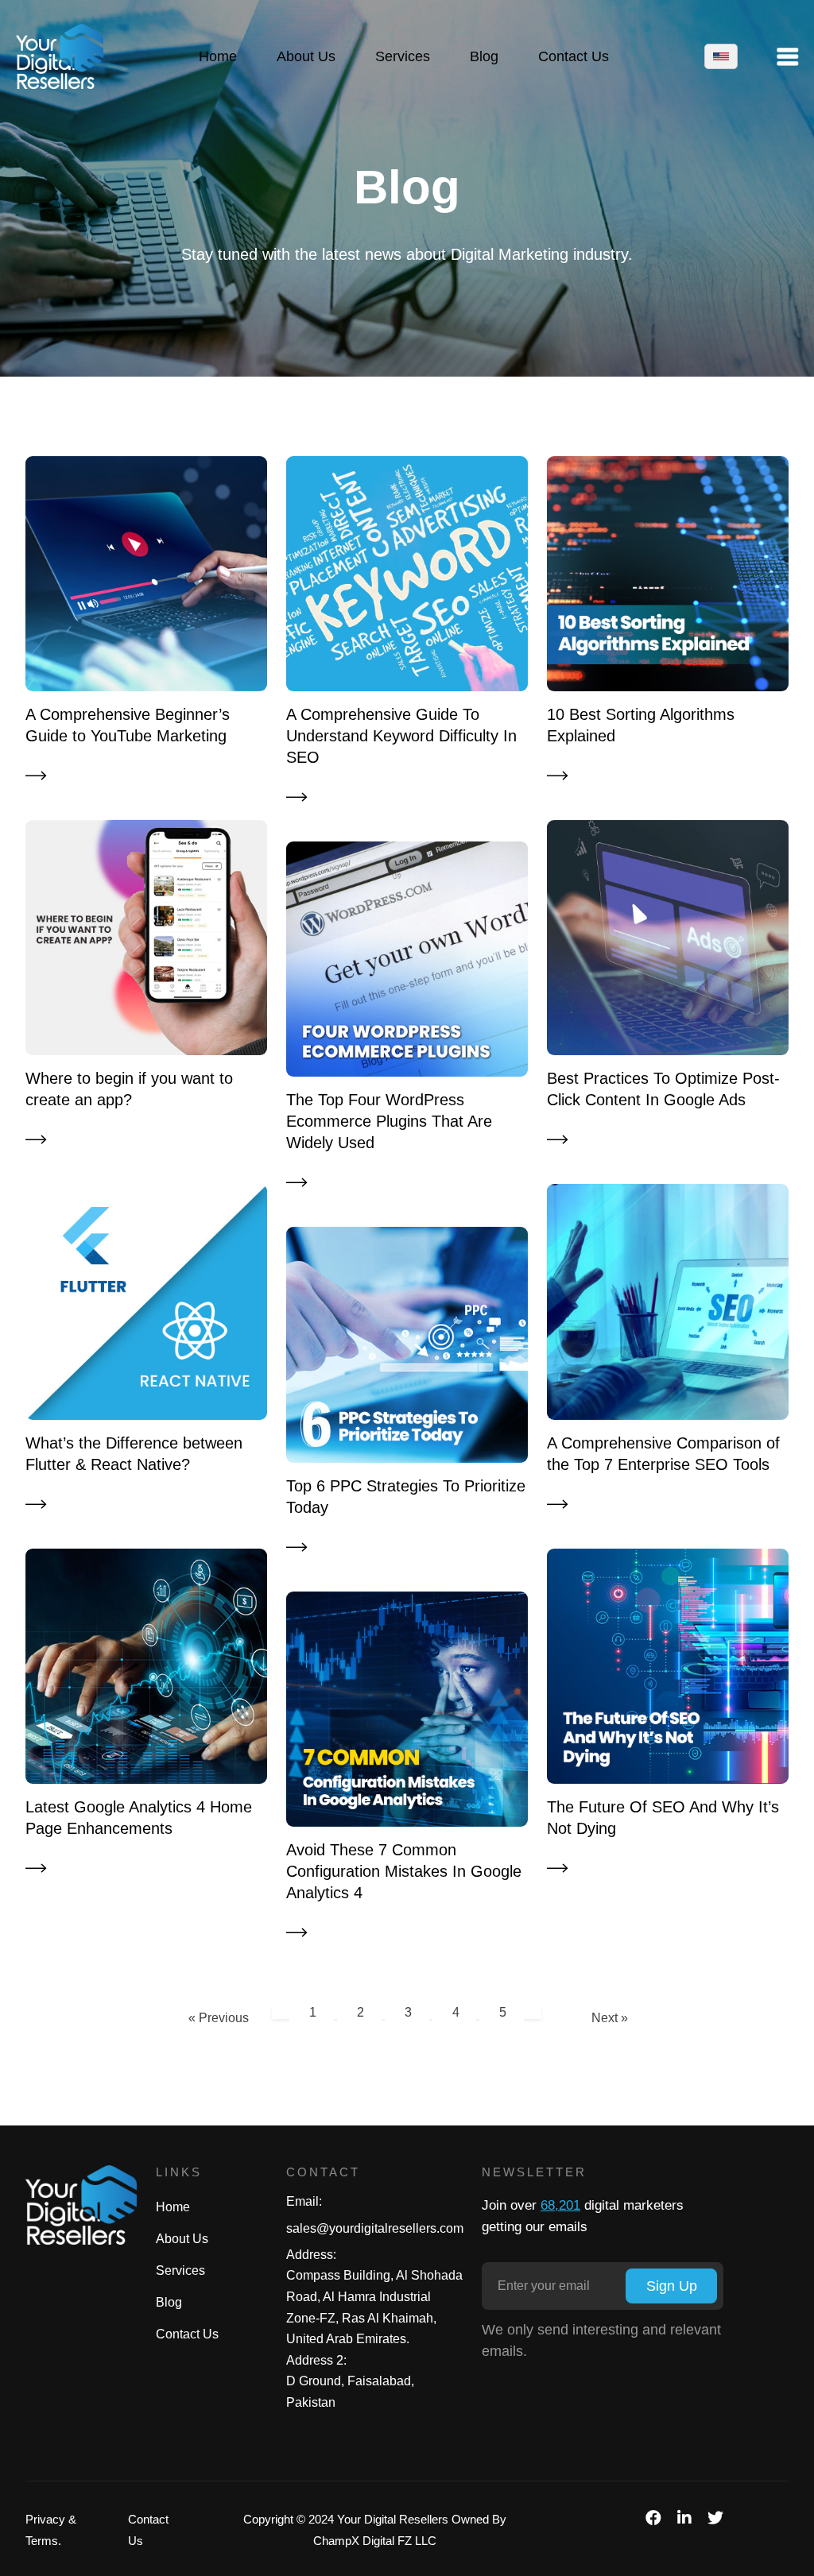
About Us (182, 2239)
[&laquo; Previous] (279, 2009)
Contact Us (187, 2334)
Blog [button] (484, 56)
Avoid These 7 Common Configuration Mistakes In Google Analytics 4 (404, 1871)
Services (180, 2270)
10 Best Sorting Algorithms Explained (641, 725)
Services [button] (403, 56)
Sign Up (672, 2286)
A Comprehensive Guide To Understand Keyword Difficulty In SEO (401, 736)
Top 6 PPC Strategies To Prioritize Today (406, 1497)
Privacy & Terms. (51, 2530)
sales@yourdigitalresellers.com (375, 2228)
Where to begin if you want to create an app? (129, 1089)
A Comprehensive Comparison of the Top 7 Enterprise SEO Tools (663, 1454)
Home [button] (218, 56)
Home (173, 2207)
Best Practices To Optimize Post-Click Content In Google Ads (663, 1089)
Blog (169, 2302)
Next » (610, 2018)
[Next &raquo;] (534, 2009)
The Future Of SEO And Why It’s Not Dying (663, 1818)
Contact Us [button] (574, 56)
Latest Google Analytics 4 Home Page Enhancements (139, 1818)
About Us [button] (306, 56)
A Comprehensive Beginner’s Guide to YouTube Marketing (128, 725)
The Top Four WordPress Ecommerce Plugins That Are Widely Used (389, 1121)
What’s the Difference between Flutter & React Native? (134, 1454)
